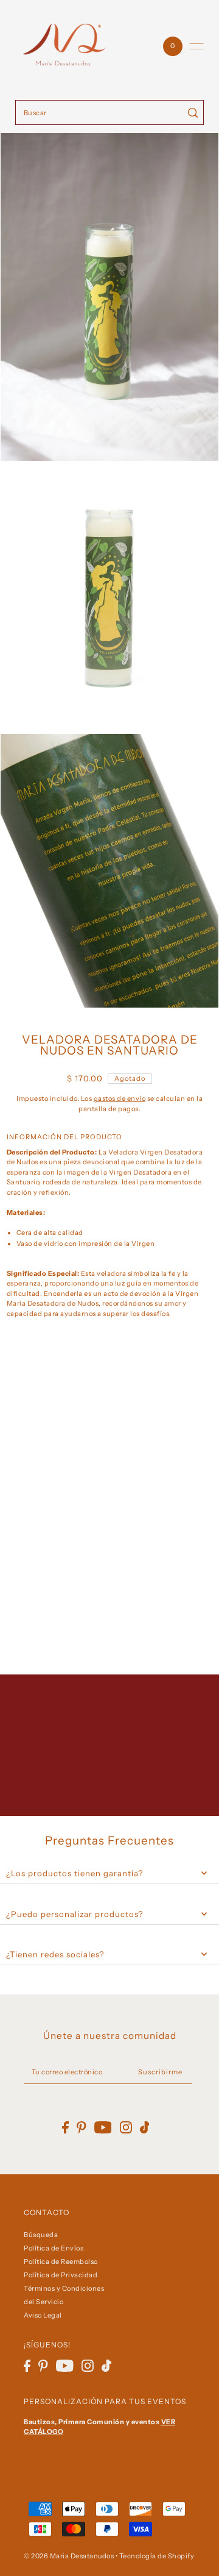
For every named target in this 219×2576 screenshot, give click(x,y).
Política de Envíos (54, 2248)
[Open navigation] (196, 46)
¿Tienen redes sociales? (55, 1954)
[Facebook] (27, 2366)
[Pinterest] (43, 2366)
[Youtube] (65, 2366)
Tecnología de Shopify (157, 2556)
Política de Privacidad (61, 2275)
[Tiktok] (106, 2366)
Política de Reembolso (61, 2261)
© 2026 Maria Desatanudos (69, 2556)
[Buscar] (193, 112)
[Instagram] (88, 2366)
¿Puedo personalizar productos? (75, 1914)
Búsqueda (41, 2235)
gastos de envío (120, 1098)
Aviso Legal (43, 2315)
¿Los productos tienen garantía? (75, 1873)
